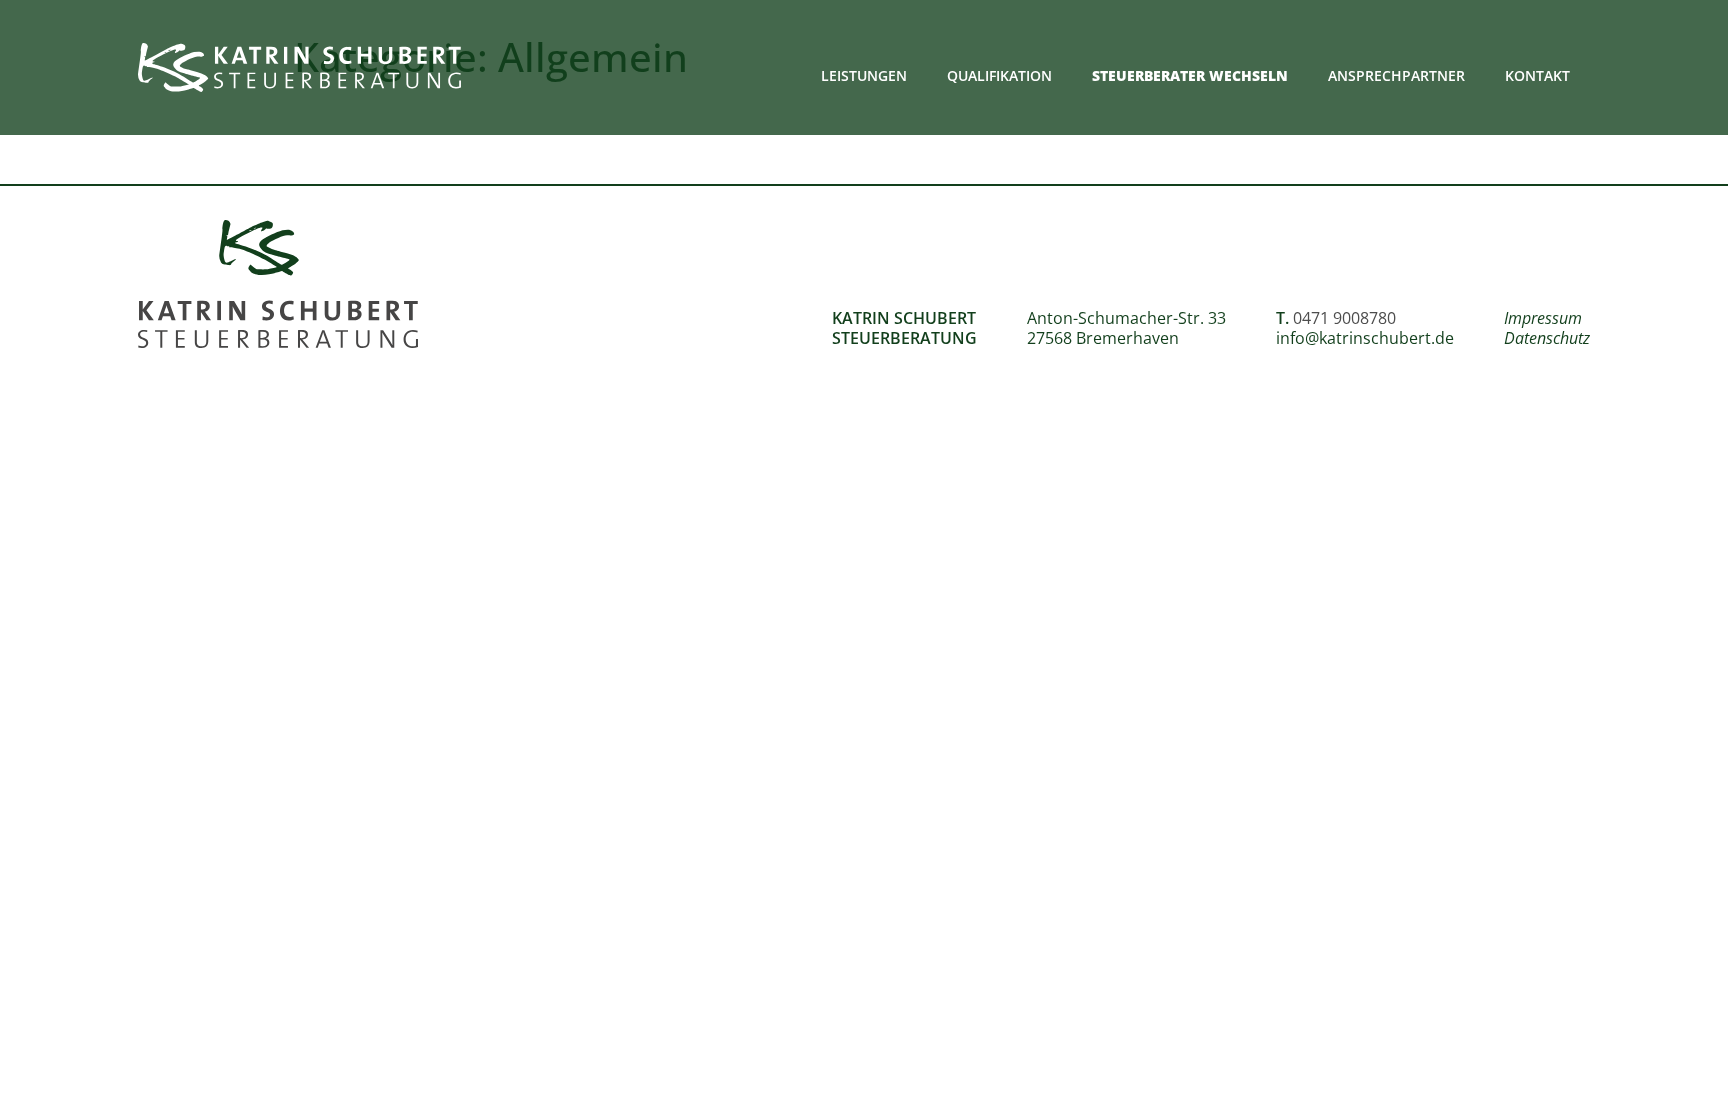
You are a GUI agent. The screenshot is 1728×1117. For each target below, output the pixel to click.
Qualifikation (999, 75)
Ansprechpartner (1396, 75)
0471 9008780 (1344, 318)
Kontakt (1537, 75)
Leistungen (864, 75)
